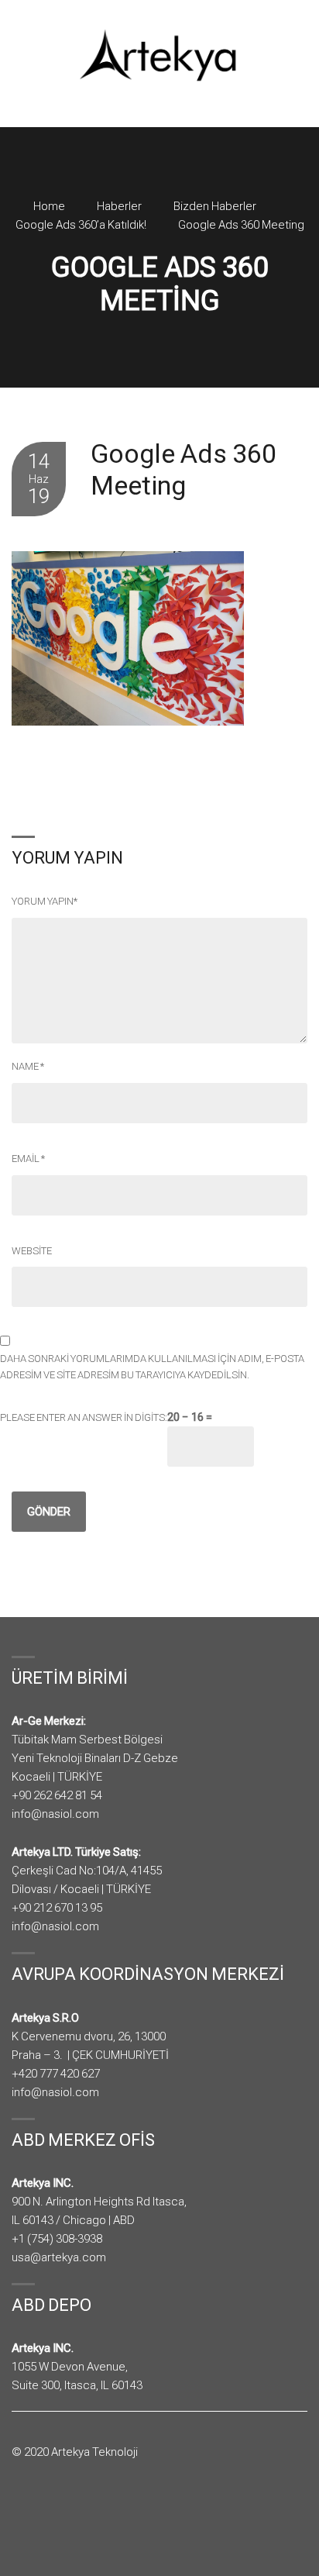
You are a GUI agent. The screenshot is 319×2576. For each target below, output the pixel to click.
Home (49, 206)
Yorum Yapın (45, 901)
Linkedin (64, 2512)
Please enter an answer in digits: (84, 1417)
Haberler (119, 206)
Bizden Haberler (215, 206)
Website (32, 1251)
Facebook (22, 2512)
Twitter (43, 2512)
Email (28, 1159)
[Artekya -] (159, 55)
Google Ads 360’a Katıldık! (81, 225)
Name (28, 1066)
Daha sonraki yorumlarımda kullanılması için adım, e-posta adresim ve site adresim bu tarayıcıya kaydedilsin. (152, 1367)
